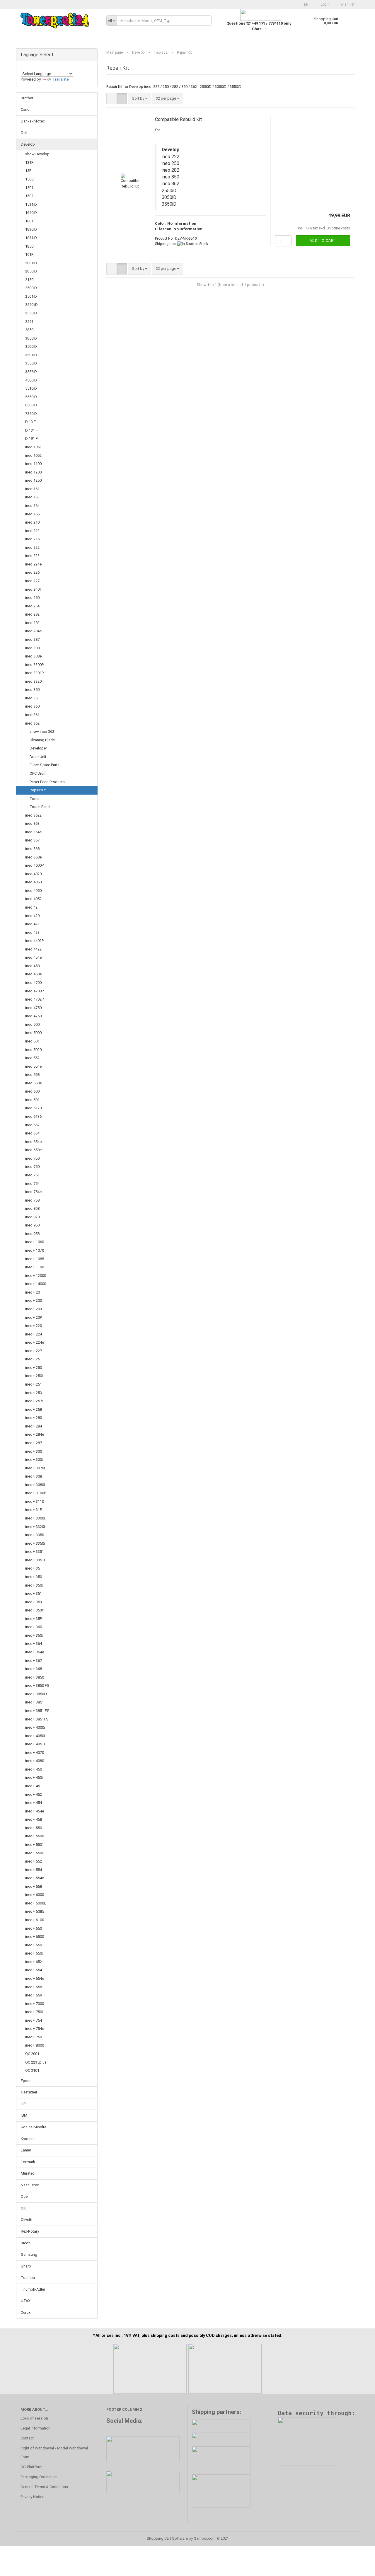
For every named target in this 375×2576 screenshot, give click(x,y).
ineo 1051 (33, 447)
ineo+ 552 (34, 1861)
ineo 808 (32, 1208)
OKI (24, 2208)
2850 (29, 330)
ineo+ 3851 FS (37, 1711)
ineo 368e (33, 857)
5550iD (31, 397)
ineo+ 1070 (35, 1250)
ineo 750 (32, 1158)
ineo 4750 (33, 1008)
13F (28, 171)
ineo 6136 (33, 1116)
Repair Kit (38, 790)
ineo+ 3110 (35, 1501)
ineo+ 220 (34, 1326)
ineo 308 (32, 648)
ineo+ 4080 (35, 1761)
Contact (27, 2438)
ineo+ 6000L (36, 1903)
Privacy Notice (32, 2497)
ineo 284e (33, 631)
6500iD (31, 405)
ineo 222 (32, 547)
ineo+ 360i (34, 1635)
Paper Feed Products (47, 782)
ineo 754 (32, 1184)
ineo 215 (32, 539)
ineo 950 (32, 1225)
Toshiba (28, 2278)
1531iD (31, 204)
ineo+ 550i (34, 1853)
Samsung (29, 2254)
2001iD (31, 263)
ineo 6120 (33, 1108)
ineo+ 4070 (35, 1753)
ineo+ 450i (34, 1777)
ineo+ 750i (34, 2012)
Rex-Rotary (30, 2231)
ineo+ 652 (34, 1962)
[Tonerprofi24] (59, 21)
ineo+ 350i (34, 1585)
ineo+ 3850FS (37, 1694)
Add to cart (323, 241)
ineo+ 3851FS (37, 1719)
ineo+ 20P (34, 1317)
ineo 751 (32, 1175)
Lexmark (28, 2162)
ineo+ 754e (35, 2029)
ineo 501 (32, 1041)
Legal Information (35, 2428)
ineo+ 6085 (35, 1911)
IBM (24, 2115)
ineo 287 (32, 639)
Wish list (347, 4)
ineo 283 (32, 623)
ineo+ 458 (34, 1819)
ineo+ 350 (34, 1577)
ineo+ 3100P (36, 1493)
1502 (29, 196)
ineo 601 (32, 1100)
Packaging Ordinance (39, 2477)
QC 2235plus (36, 2062)
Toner (35, 799)
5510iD (31, 388)
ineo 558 (32, 1075)
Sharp (26, 2266)
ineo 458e (33, 974)
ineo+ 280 (34, 1418)
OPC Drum (38, 773)
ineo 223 (32, 556)
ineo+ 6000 (35, 1895)
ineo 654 (32, 1133)
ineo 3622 (33, 815)
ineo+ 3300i (35, 1518)
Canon (26, 109)
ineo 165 (32, 514)
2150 (29, 280)
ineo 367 (32, 840)
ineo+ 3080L (36, 1485)
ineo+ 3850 (35, 1677)
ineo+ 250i (34, 1376)
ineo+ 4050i (35, 1736)
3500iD (31, 346)
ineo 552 (32, 1058)
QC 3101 (32, 2070)
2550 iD (31, 305)
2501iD (31, 296)
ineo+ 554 (34, 1870)
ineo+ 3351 (35, 1552)
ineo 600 (32, 1091)
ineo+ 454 (34, 1803)
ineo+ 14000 (36, 1284)
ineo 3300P (34, 665)
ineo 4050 (33, 882)
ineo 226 (32, 572)
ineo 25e (32, 606)
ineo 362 (32, 723)
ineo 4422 (33, 949)
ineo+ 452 (34, 1794)
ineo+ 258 (34, 1409)
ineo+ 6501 (35, 1945)
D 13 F (30, 422)
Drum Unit (38, 757)
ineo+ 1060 (35, 1242)
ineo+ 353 (34, 1602)
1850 (29, 246)
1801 (29, 221)
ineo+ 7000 (35, 2004)
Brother (27, 98)
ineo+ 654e (35, 1978)
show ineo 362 (42, 731)
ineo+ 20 (33, 1292)
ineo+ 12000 (36, 1276)
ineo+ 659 (34, 1995)
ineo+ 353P (35, 1610)
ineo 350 (32, 690)
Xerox (26, 2312)
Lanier (26, 2150)
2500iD (31, 288)
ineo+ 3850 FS (37, 1685)
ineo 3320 (33, 681)
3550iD (31, 363)
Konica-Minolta (34, 2127)
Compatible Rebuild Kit (179, 119)
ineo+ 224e (35, 1342)
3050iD (31, 338)
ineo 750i (33, 1167)
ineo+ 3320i (35, 1527)
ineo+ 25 (33, 1359)
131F (29, 162)
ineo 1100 (33, 464)
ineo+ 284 (34, 1426)
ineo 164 (32, 506)
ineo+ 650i (34, 1953)
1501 (29, 188)
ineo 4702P (34, 999)
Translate (60, 79)
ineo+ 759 (34, 2037)
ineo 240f (33, 589)
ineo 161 (32, 489)
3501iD (31, 355)
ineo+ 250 (34, 1368)
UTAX (26, 2301)
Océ (24, 2196)
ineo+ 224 (34, 1334)
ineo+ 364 (34, 1644)
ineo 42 (31, 907)
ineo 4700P (34, 991)
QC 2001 (32, 2054)
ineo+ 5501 (35, 1845)
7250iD (31, 414)
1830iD (31, 229)
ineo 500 (32, 1024)
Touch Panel (40, 807)
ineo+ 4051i (35, 1744)
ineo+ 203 (34, 1309)
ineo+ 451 (34, 1786)
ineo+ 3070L (36, 1468)
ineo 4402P (34, 941)
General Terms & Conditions (44, 2487)
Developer (38, 748)
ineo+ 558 (34, 1886)
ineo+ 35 (33, 1568)
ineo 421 (32, 924)
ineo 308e (33, 656)
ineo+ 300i (34, 1460)
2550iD (31, 313)
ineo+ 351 (34, 1593)
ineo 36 (31, 698)
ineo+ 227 (34, 1351)
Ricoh (26, 2243)
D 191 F (31, 438)
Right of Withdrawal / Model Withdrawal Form (54, 2453)
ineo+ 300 (34, 1451)
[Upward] (359, 2567)
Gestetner (29, 2092)
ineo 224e (33, 564)
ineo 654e (33, 1142)
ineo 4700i (34, 983)
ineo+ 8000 (35, 2045)
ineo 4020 (33, 874)
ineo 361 (32, 715)
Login (325, 4)
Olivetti (27, 2220)
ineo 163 (32, 497)
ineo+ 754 (34, 2020)
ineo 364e (33, 832)
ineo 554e (33, 1066)
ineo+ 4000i (35, 1727)
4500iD (31, 380)
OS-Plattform (31, 2467)
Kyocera (28, 2139)
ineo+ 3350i (35, 1543)
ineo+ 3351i (35, 1560)
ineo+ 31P (34, 1510)
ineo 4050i (34, 891)
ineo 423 (32, 932)
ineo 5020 (33, 1050)
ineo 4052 (33, 899)
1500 (29, 179)
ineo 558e (33, 1083)
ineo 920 (32, 1217)
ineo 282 (32, 614)
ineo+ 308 (34, 1476)
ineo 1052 (33, 455)
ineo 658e (33, 1150)
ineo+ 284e (35, 1434)
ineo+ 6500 (35, 1937)
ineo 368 (32, 849)
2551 (29, 322)
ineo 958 (32, 1234)
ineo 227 (32, 581)
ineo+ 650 (34, 1928)
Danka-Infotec (33, 121)
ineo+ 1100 (35, 1267)
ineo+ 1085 (35, 1259)
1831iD (31, 238)
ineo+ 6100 (35, 1920)
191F (29, 254)
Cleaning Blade (42, 740)
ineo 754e (33, 1192)
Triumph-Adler (33, 2289)
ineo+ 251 (34, 1384)
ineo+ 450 (34, 1769)
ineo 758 (32, 1200)
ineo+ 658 (34, 1987)
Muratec (28, 2173)
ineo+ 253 (34, 1393)
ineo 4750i (34, 1016)
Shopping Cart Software (167, 2538)
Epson (26, 2081)
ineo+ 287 (34, 1443)
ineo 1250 (33, 480)
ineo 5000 (33, 1033)
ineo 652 (32, 1125)
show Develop (37, 154)
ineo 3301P (34, 673)
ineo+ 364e (35, 1652)
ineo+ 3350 (35, 1535)
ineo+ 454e (35, 1811)
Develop (28, 144)
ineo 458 (32, 966)
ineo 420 (32, 916)
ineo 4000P (34, 865)
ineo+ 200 (34, 1300)
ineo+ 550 (34, 1828)
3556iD (31, 372)
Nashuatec (30, 2185)
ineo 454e (33, 957)
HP (23, 2104)
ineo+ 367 (34, 1661)
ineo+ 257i (34, 1401)
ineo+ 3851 (35, 1702)
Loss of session (34, 2418)
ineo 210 (32, 522)
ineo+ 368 (34, 1669)
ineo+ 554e (35, 1878)
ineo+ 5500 (35, 1836)
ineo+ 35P (34, 1619)
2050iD (31, 271)
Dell (24, 133)
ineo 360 (32, 706)
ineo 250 (32, 598)
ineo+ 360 (34, 1627)
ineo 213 (32, 531)
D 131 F (31, 430)
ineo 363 (32, 823)
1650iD (31, 213)
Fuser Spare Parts (45, 765)
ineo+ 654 (34, 1970)
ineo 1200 (33, 472)
